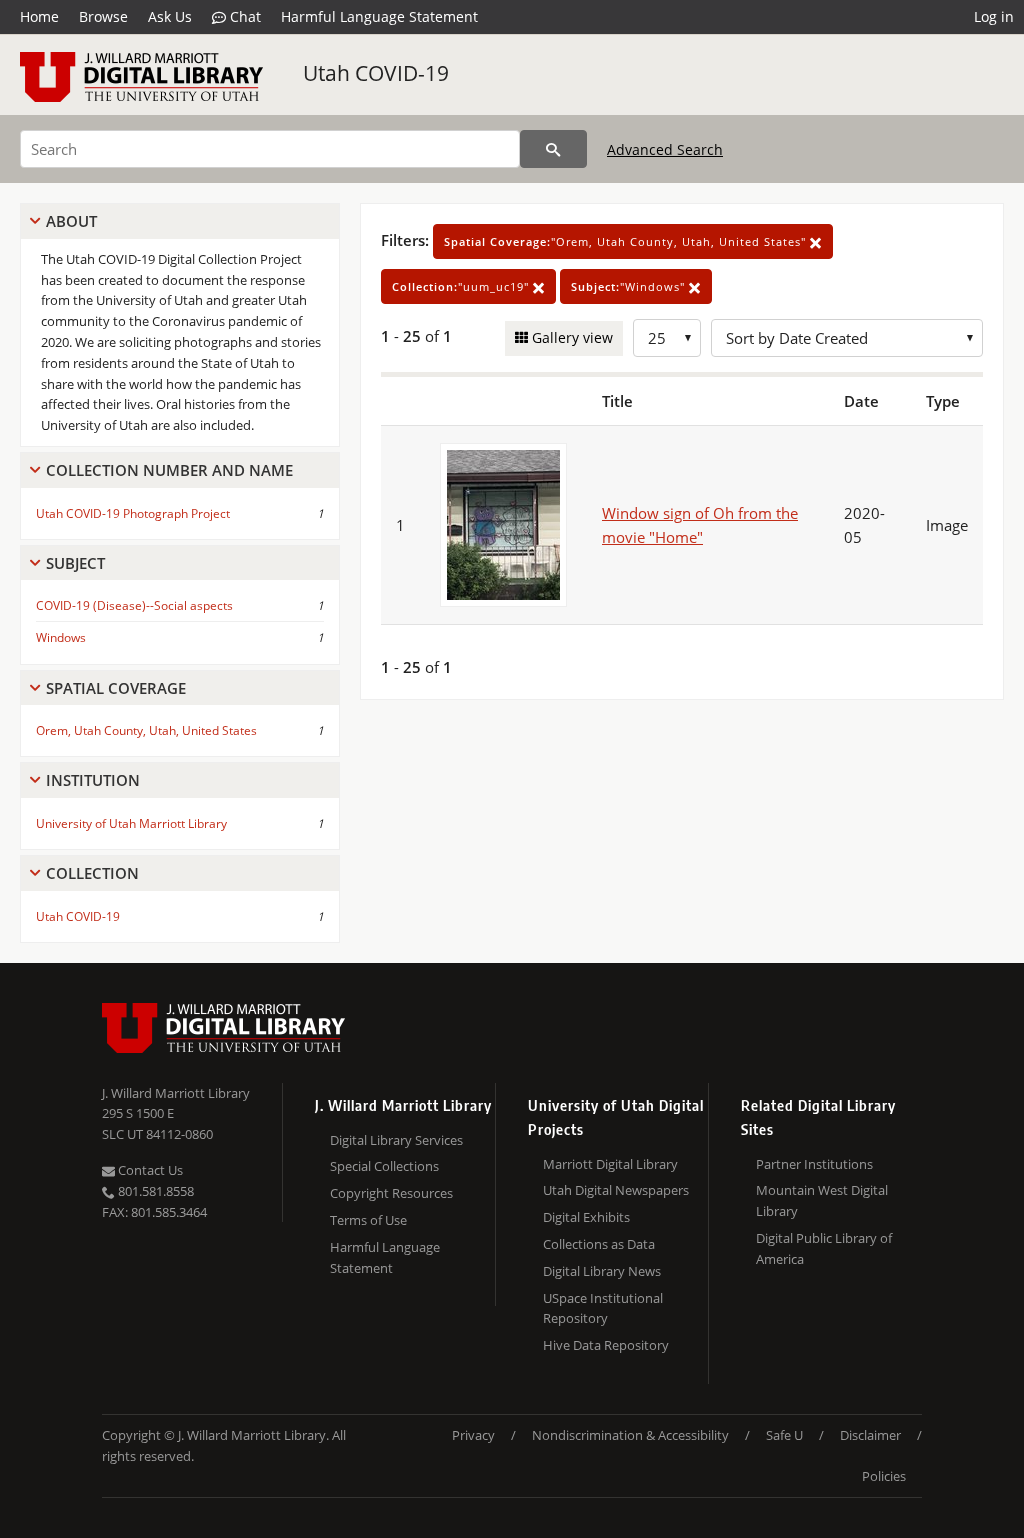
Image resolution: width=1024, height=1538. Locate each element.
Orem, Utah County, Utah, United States (146, 730)
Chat (243, 16)
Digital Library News (602, 1271)
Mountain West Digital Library (822, 1200)
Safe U (784, 1435)
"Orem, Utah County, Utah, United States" (627, 241)
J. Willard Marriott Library (176, 1093)
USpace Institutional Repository (603, 1308)
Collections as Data (599, 1244)
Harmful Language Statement (379, 16)
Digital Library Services (396, 1140)
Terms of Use (368, 1220)
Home (39, 16)
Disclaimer (870, 1435)
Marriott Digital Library (610, 1164)
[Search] (553, 149)
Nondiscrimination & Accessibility (630, 1435)
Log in (994, 16)
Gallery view (570, 337)
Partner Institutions (814, 1164)
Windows (61, 637)
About (71, 221)
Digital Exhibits (586, 1217)
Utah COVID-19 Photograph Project (133, 513)
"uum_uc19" (462, 286)
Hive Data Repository (606, 1345)
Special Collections (384, 1166)
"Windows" (630, 286)
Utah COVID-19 (376, 73)
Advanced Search (665, 149)
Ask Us (170, 16)
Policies (884, 1476)
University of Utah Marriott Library (131, 823)
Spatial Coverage (116, 688)
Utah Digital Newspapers (616, 1190)
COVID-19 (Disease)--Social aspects (134, 605)
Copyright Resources (391, 1193)
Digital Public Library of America (824, 1248)
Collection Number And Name (169, 470)
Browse (103, 16)
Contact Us (149, 1170)
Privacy (473, 1435)
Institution (93, 780)
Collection (92, 873)
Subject (75, 563)
